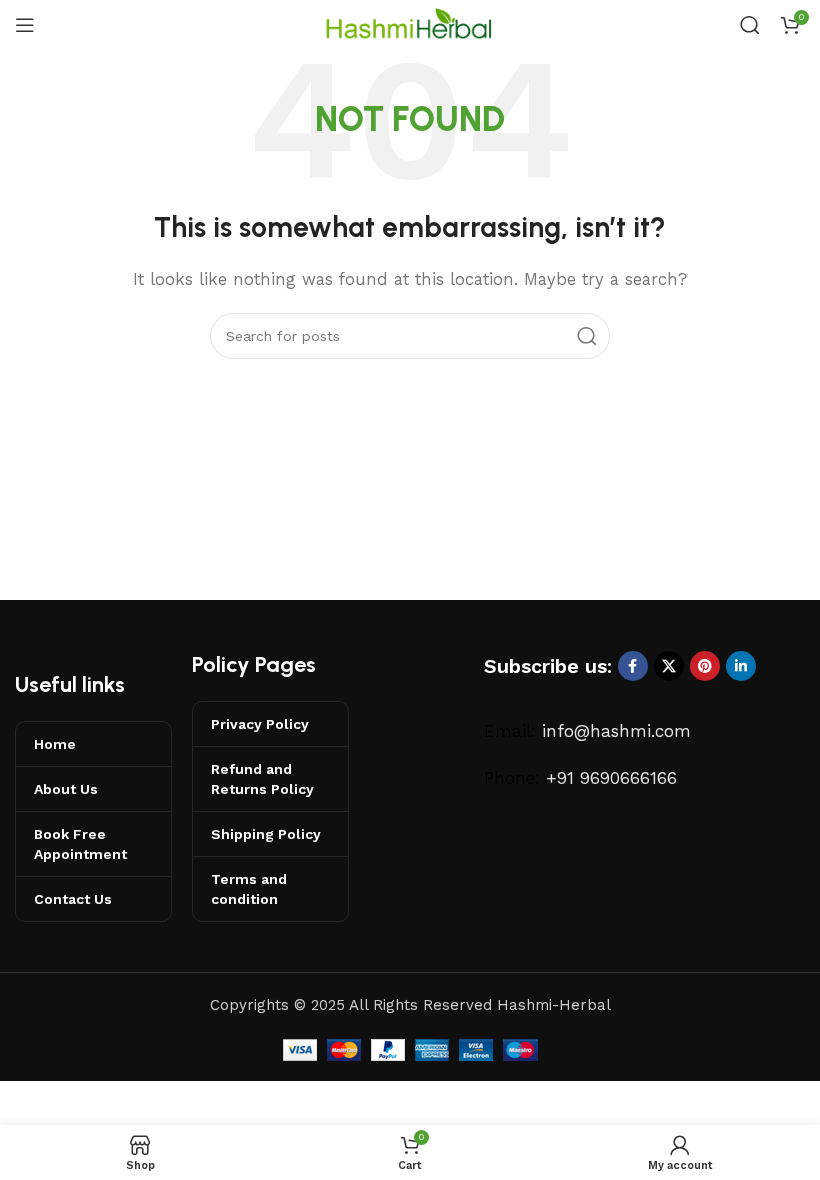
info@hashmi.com (616, 731)
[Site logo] (410, 24)
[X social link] (669, 666)
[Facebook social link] (633, 666)
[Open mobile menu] (25, 25)
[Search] (750, 25)
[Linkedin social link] (741, 666)
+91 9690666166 (611, 778)
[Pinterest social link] (705, 666)
